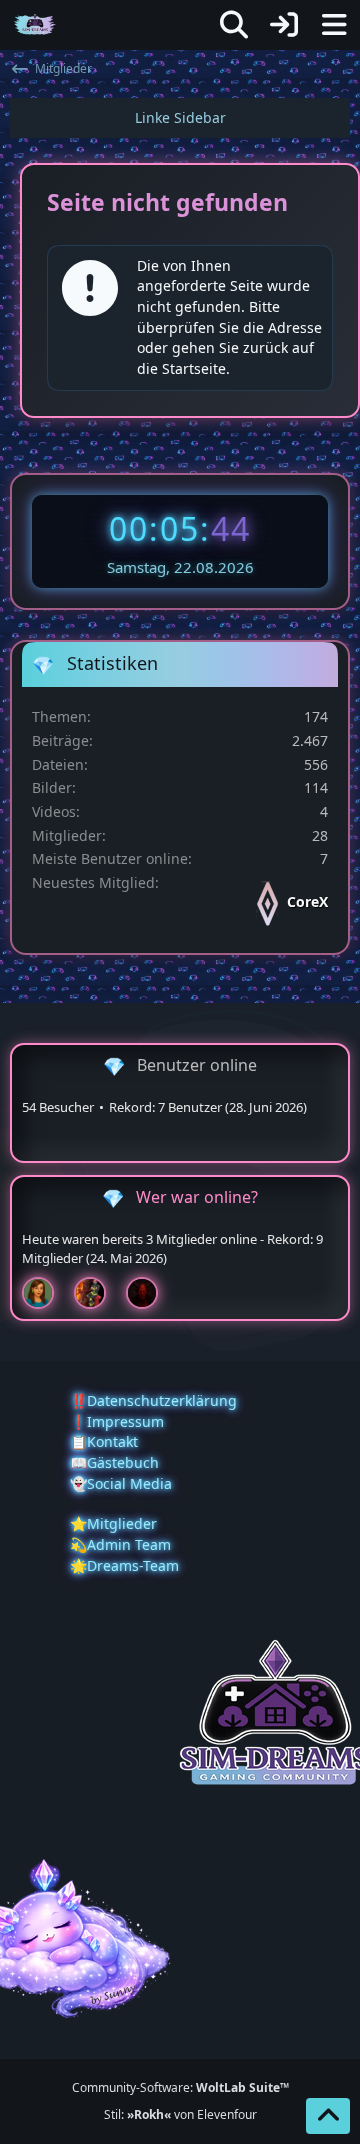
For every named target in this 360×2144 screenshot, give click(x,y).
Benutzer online (197, 1065)
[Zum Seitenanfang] (328, 2116)
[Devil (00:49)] (150, 1293)
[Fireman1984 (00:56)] (98, 1293)
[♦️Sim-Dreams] (35, 25)
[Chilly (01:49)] (46, 1293)
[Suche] (234, 25)
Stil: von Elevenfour (180, 2114)
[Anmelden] (284, 25)
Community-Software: (180, 2087)
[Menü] (334, 25)
